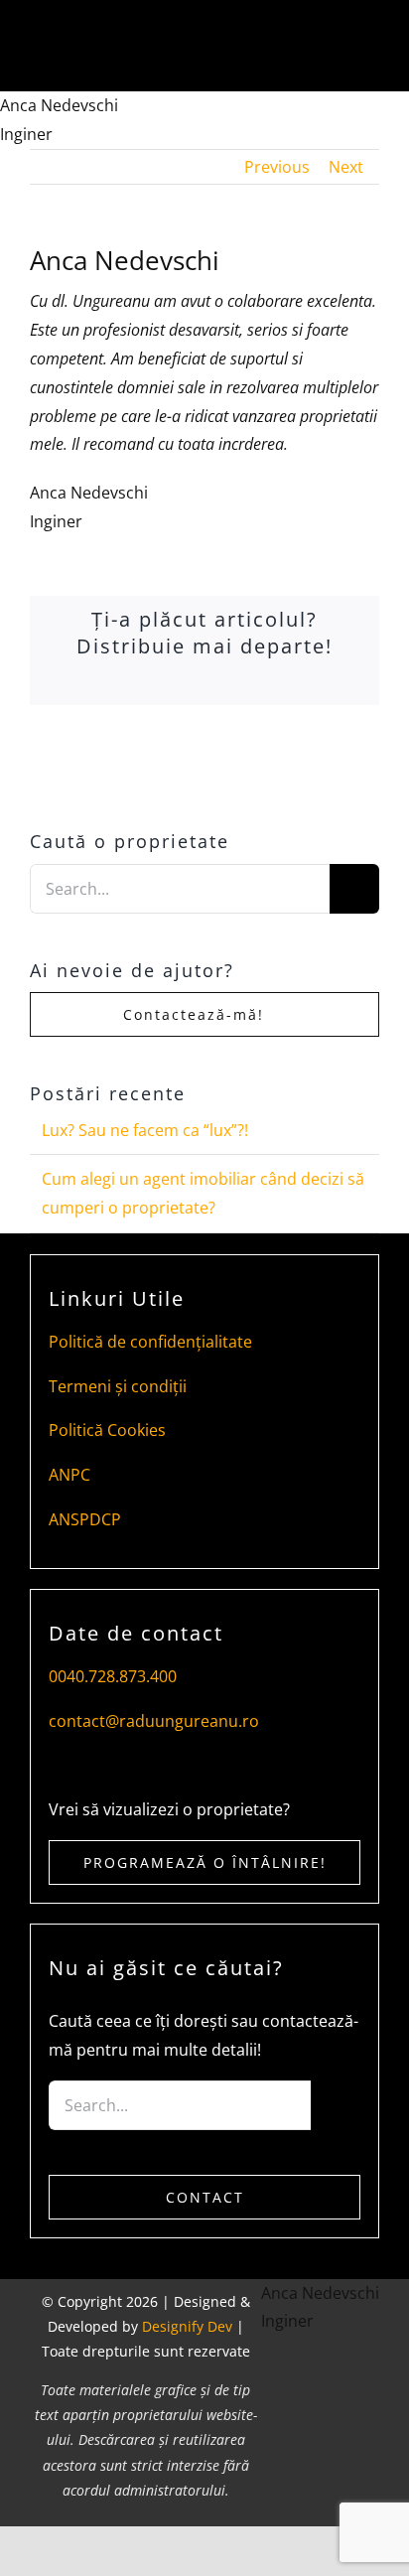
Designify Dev (187, 2326)
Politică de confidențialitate (150, 1342)
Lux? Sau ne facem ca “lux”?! (145, 1130)
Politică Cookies (107, 1430)
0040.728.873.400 (113, 1676)
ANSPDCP (85, 1519)
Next (346, 167)
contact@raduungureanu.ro (154, 1721)
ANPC (69, 1475)
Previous (277, 167)
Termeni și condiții (118, 1386)
